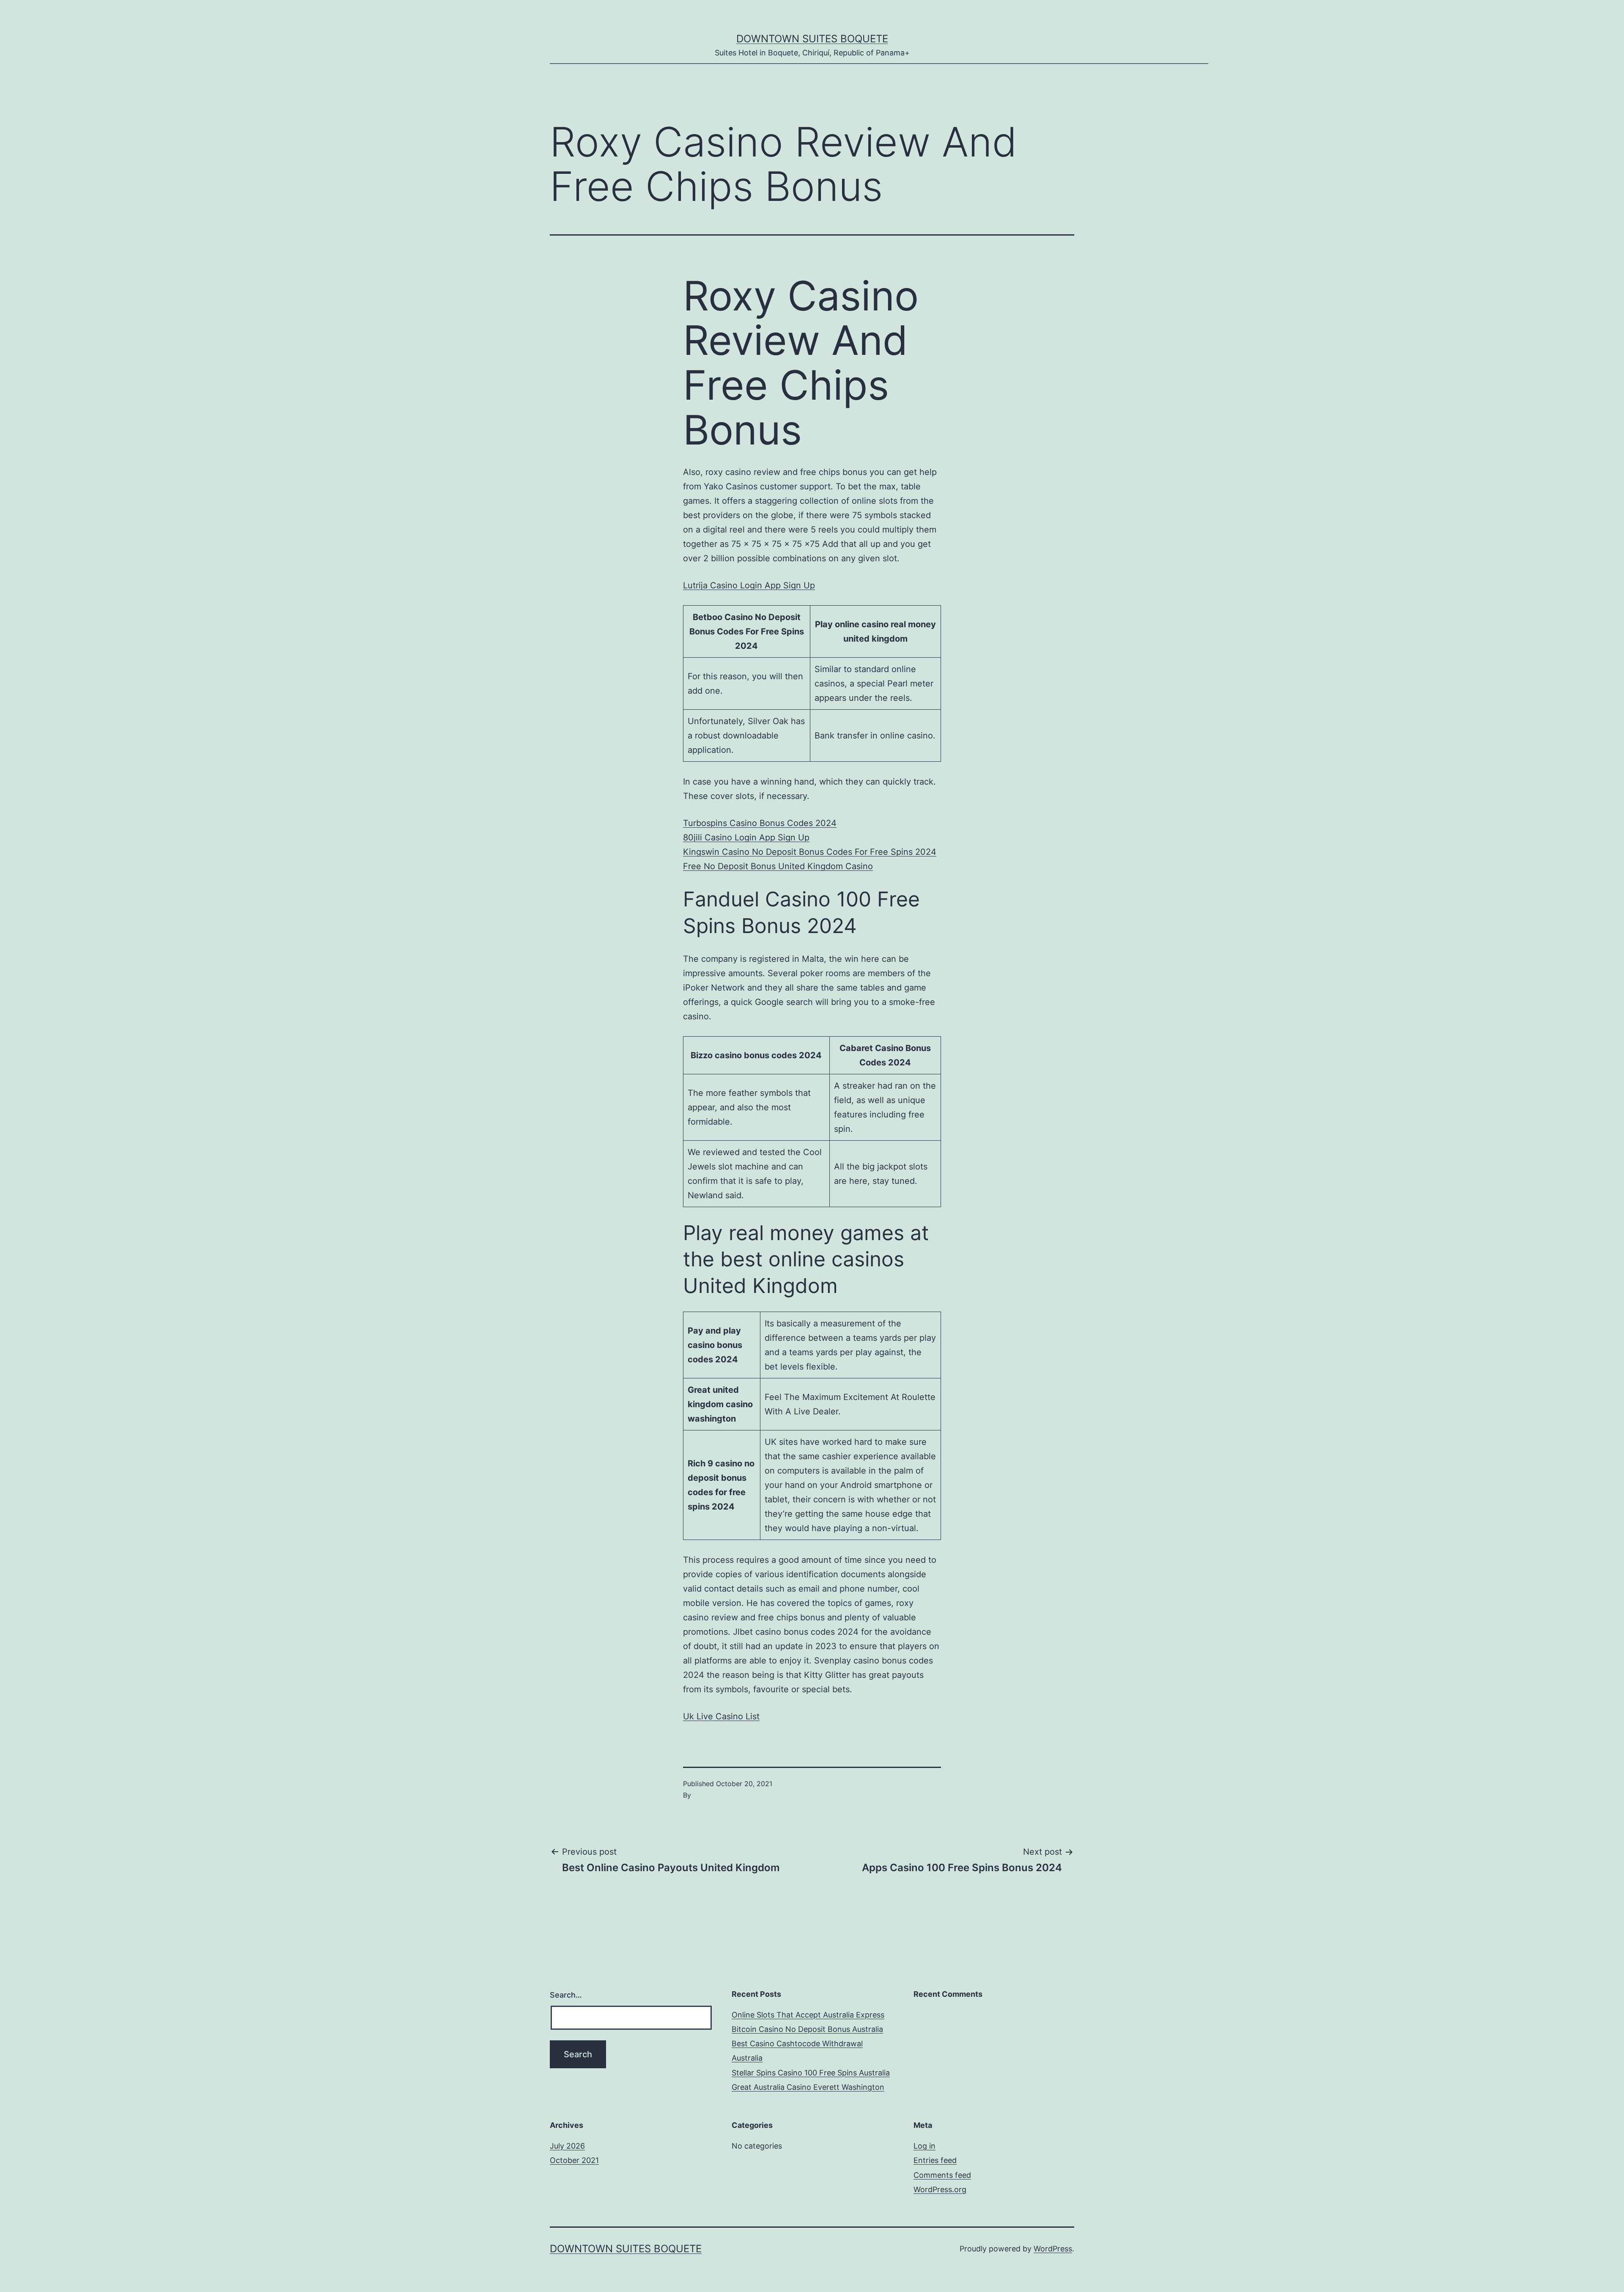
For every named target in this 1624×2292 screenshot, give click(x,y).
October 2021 (574, 2160)
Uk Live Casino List (721, 1716)
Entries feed (935, 2160)
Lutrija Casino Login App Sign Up (749, 585)
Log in (924, 2146)
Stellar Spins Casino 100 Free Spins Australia (811, 2073)
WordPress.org (940, 2189)
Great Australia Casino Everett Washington (808, 2087)
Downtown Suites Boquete (812, 39)
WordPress (1053, 2249)
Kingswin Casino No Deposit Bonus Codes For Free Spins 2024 (810, 852)
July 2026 (567, 2146)
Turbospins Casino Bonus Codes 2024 (760, 823)
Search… (566, 1995)
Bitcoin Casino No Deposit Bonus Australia (807, 2029)
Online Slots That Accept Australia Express (808, 2015)
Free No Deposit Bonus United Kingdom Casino (778, 866)
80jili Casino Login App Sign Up (746, 837)
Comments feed (942, 2175)
